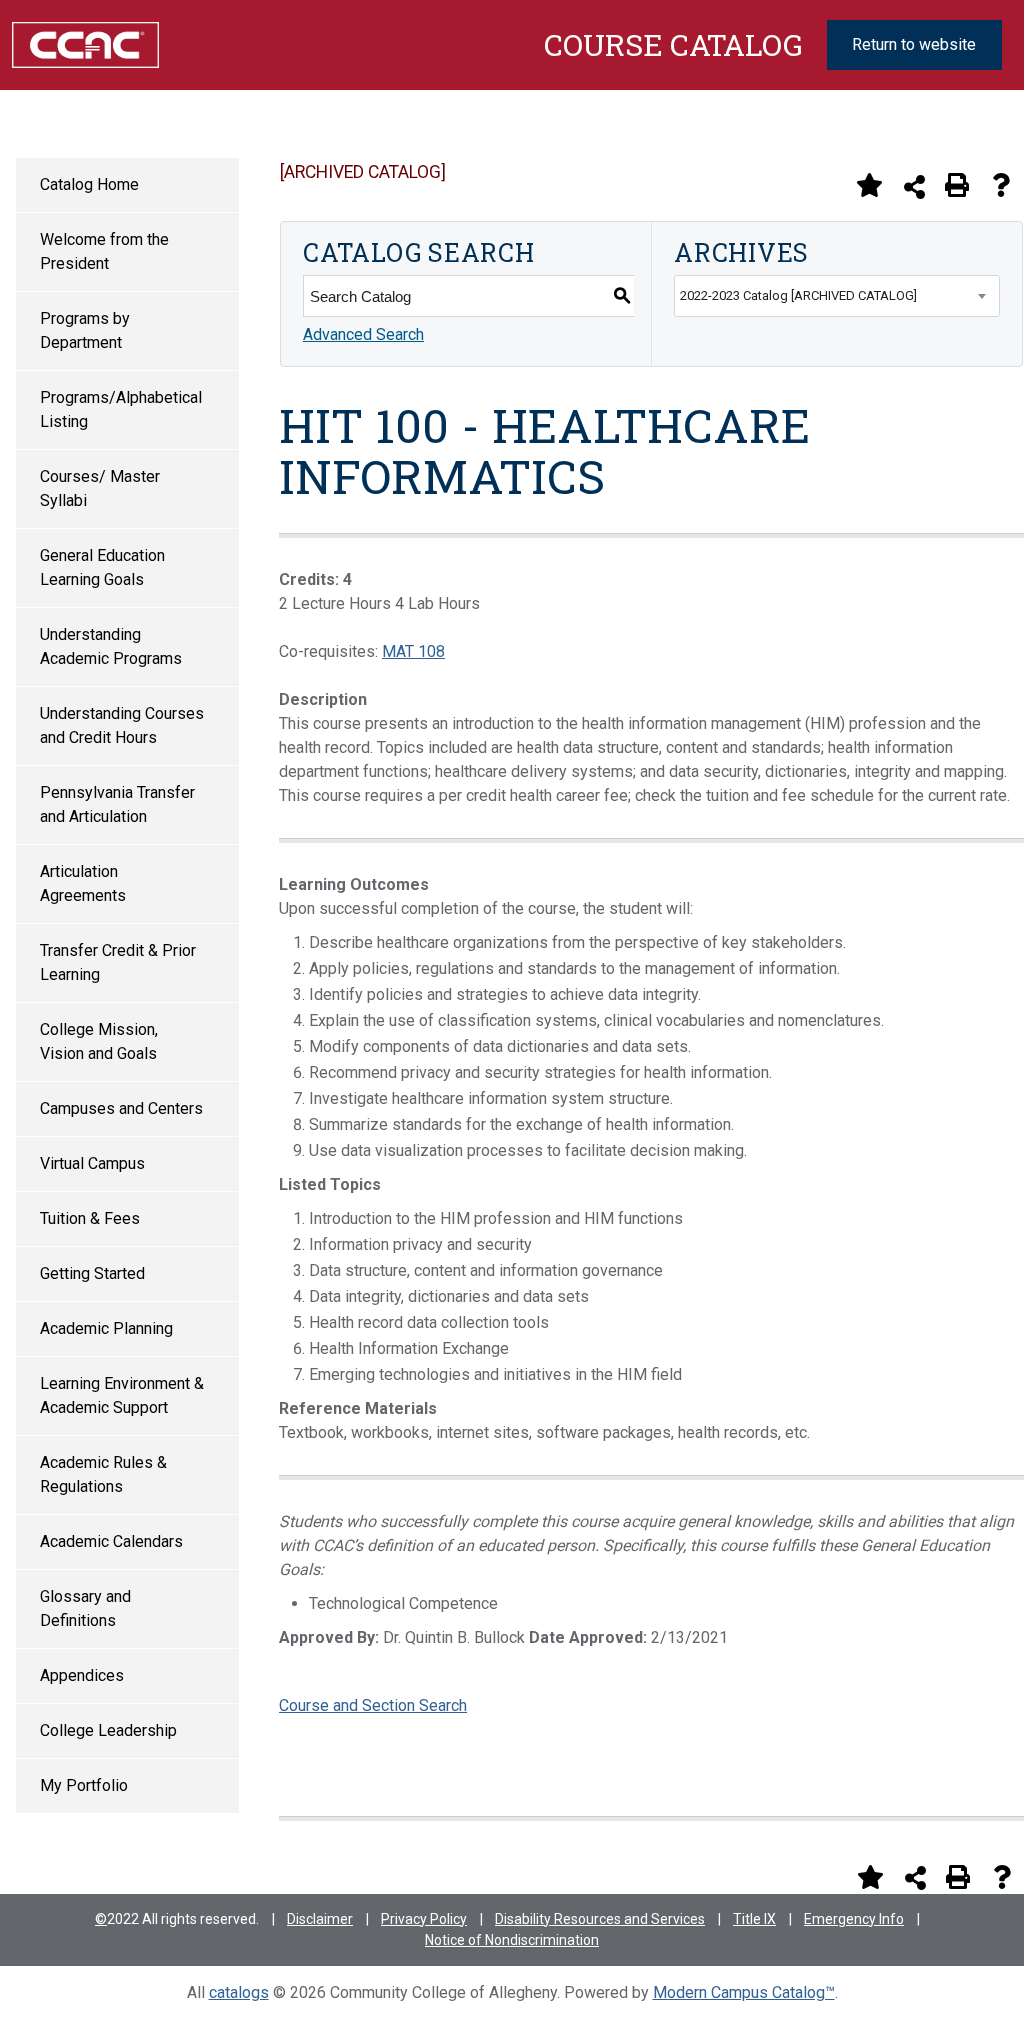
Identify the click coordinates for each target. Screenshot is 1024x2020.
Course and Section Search (373, 1705)
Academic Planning (106, 1328)
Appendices (82, 1675)
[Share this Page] (914, 186)
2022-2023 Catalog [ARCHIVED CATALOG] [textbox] (798, 295)
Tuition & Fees (90, 1218)
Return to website (914, 44)
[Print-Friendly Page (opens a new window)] (957, 185)
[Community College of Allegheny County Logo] (85, 43)
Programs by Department (85, 330)
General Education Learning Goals (102, 567)
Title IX (754, 1919)
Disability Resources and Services (600, 1919)
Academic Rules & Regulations (103, 1474)
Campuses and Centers (121, 1108)
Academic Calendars (111, 1541)
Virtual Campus (92, 1163)
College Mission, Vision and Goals (99, 1041)
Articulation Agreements (83, 883)
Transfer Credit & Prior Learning (118, 962)
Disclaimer (320, 1919)
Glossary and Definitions (85, 1608)
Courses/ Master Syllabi (100, 488)
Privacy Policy (424, 1919)
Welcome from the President (104, 251)
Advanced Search (363, 334)
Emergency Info (854, 1919)
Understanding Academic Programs (111, 646)
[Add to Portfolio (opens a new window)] (869, 185)
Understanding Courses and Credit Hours (122, 725)
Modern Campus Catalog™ (744, 1992)
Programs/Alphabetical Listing (121, 409)
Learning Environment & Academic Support (122, 1395)
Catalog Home (89, 184)
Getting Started (92, 1273)
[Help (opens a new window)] (1001, 185)
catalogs (239, 1992)
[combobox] (837, 296)
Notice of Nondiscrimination (512, 1940)
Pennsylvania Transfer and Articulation (117, 804)
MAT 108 (413, 651)
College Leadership (108, 1730)
